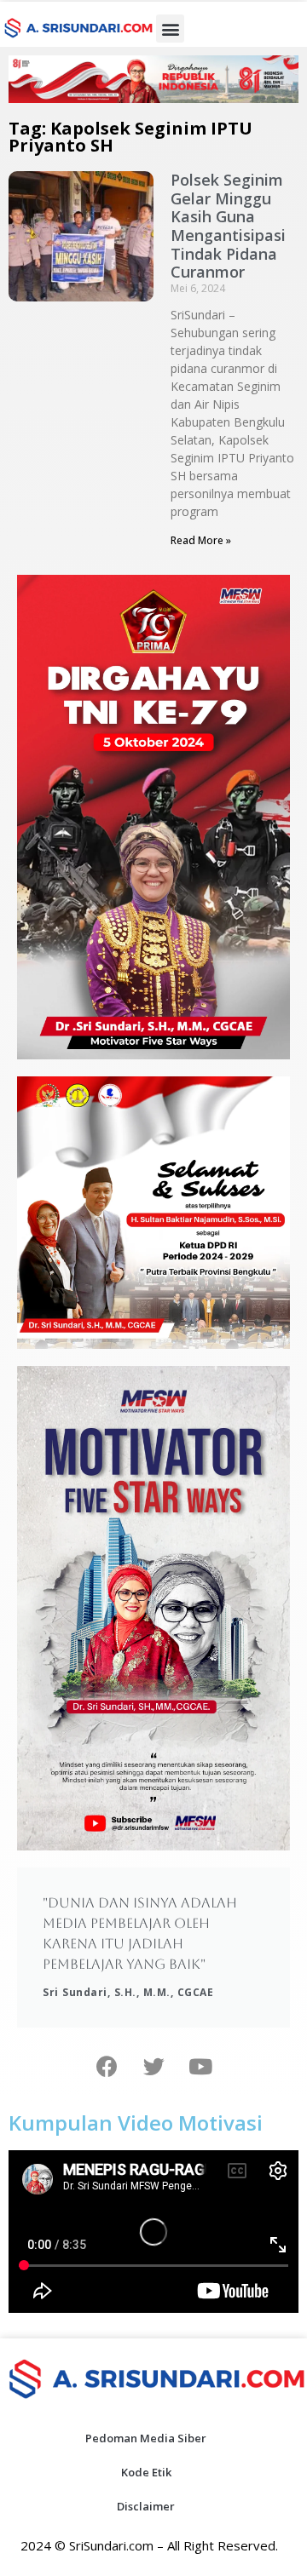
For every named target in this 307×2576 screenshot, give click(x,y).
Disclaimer (146, 2506)
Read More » (201, 540)
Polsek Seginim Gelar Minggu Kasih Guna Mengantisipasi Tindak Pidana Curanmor (228, 226)
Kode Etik (146, 2472)
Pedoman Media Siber (146, 2438)
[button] (170, 29)
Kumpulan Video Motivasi (136, 2123)
